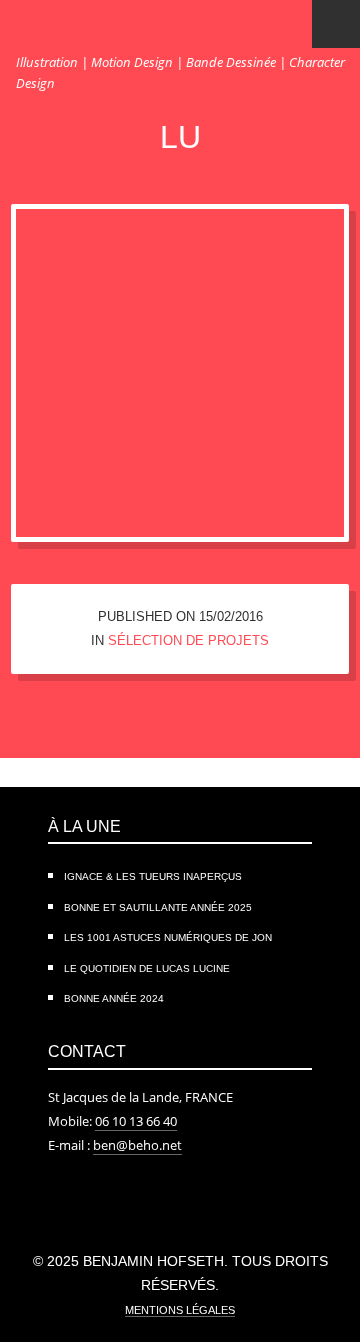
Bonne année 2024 (114, 998)
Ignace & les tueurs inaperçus (153, 876)
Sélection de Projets (188, 640)
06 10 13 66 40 (136, 1121)
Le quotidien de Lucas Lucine (147, 968)
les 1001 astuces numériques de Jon (168, 937)
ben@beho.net (137, 1145)
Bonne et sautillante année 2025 (158, 907)
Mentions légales (180, 1310)
